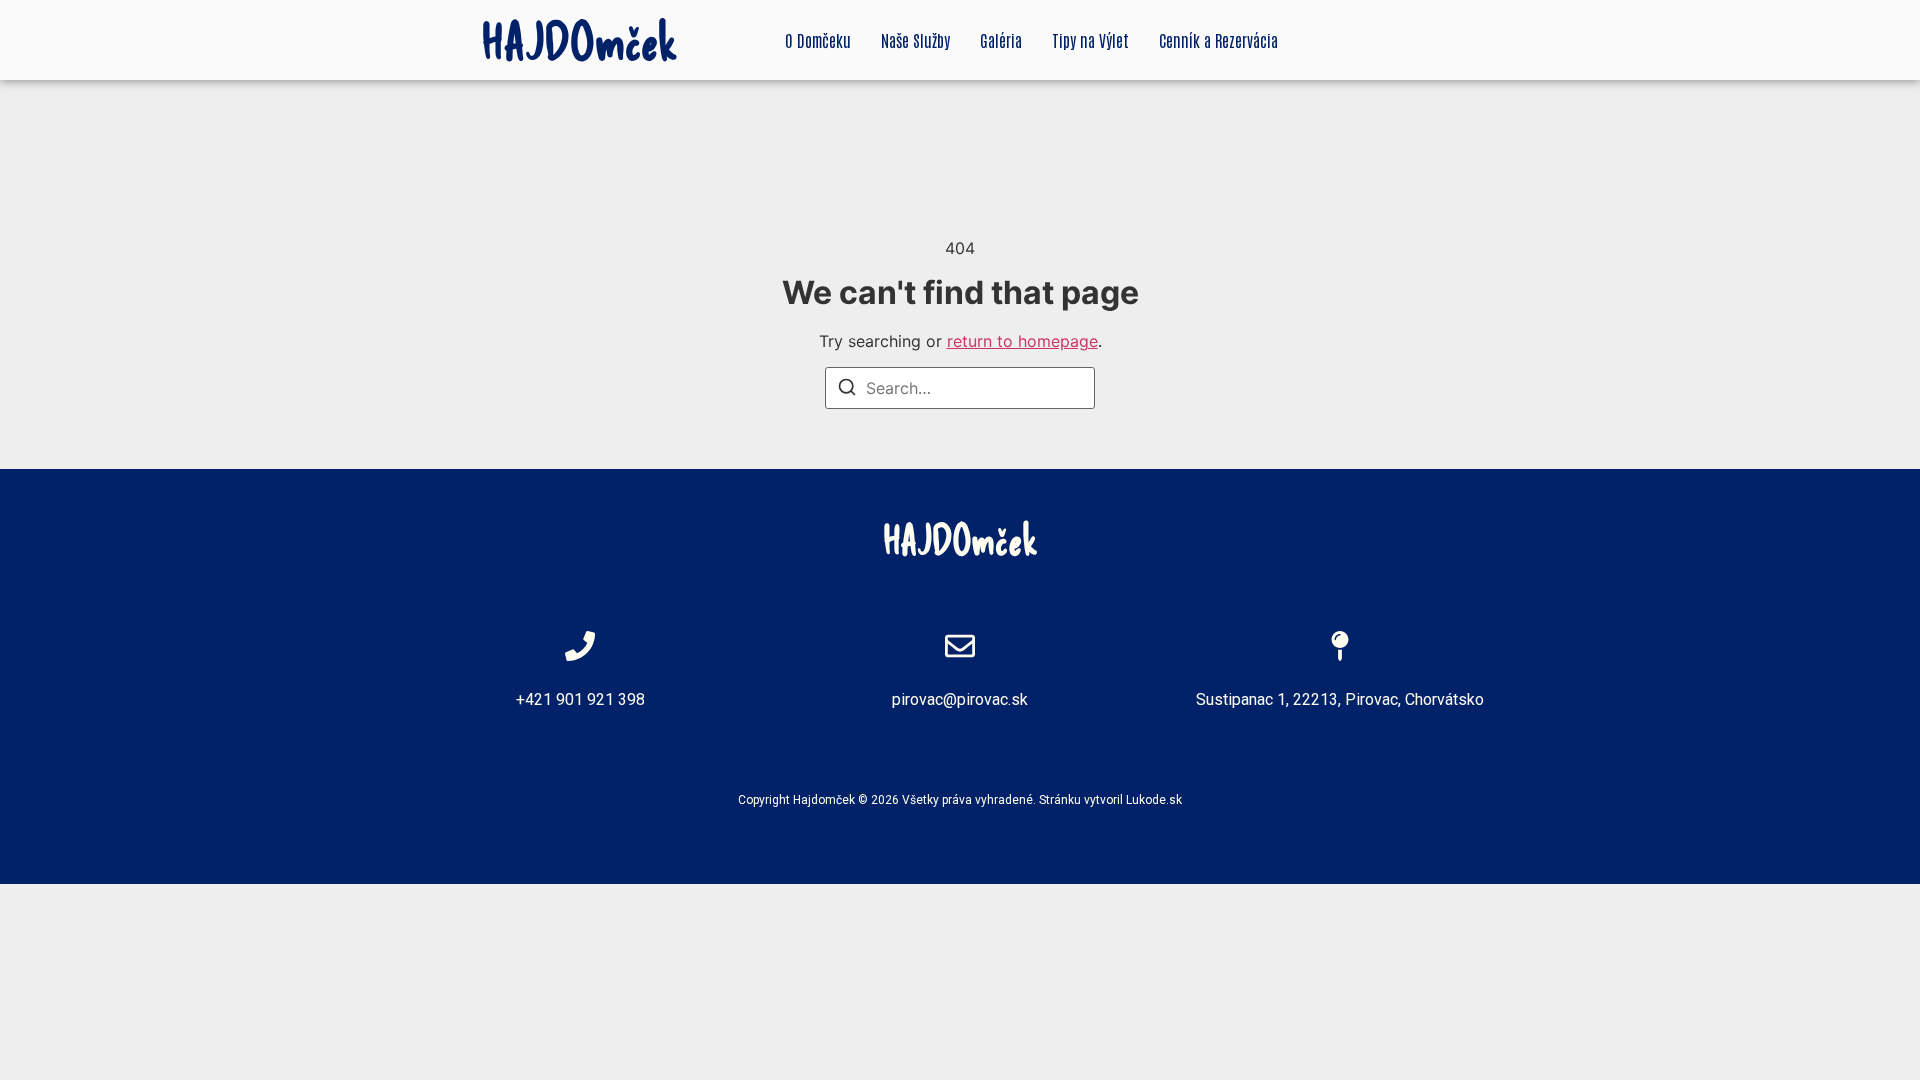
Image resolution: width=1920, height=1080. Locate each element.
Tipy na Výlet (1090, 40)
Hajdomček (824, 800)
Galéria (1001, 40)
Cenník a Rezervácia (1218, 40)
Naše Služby (915, 40)
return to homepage (1022, 341)
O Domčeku (818, 40)
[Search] (847, 390)
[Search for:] (960, 388)
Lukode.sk (1154, 800)
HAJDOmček (580, 40)
